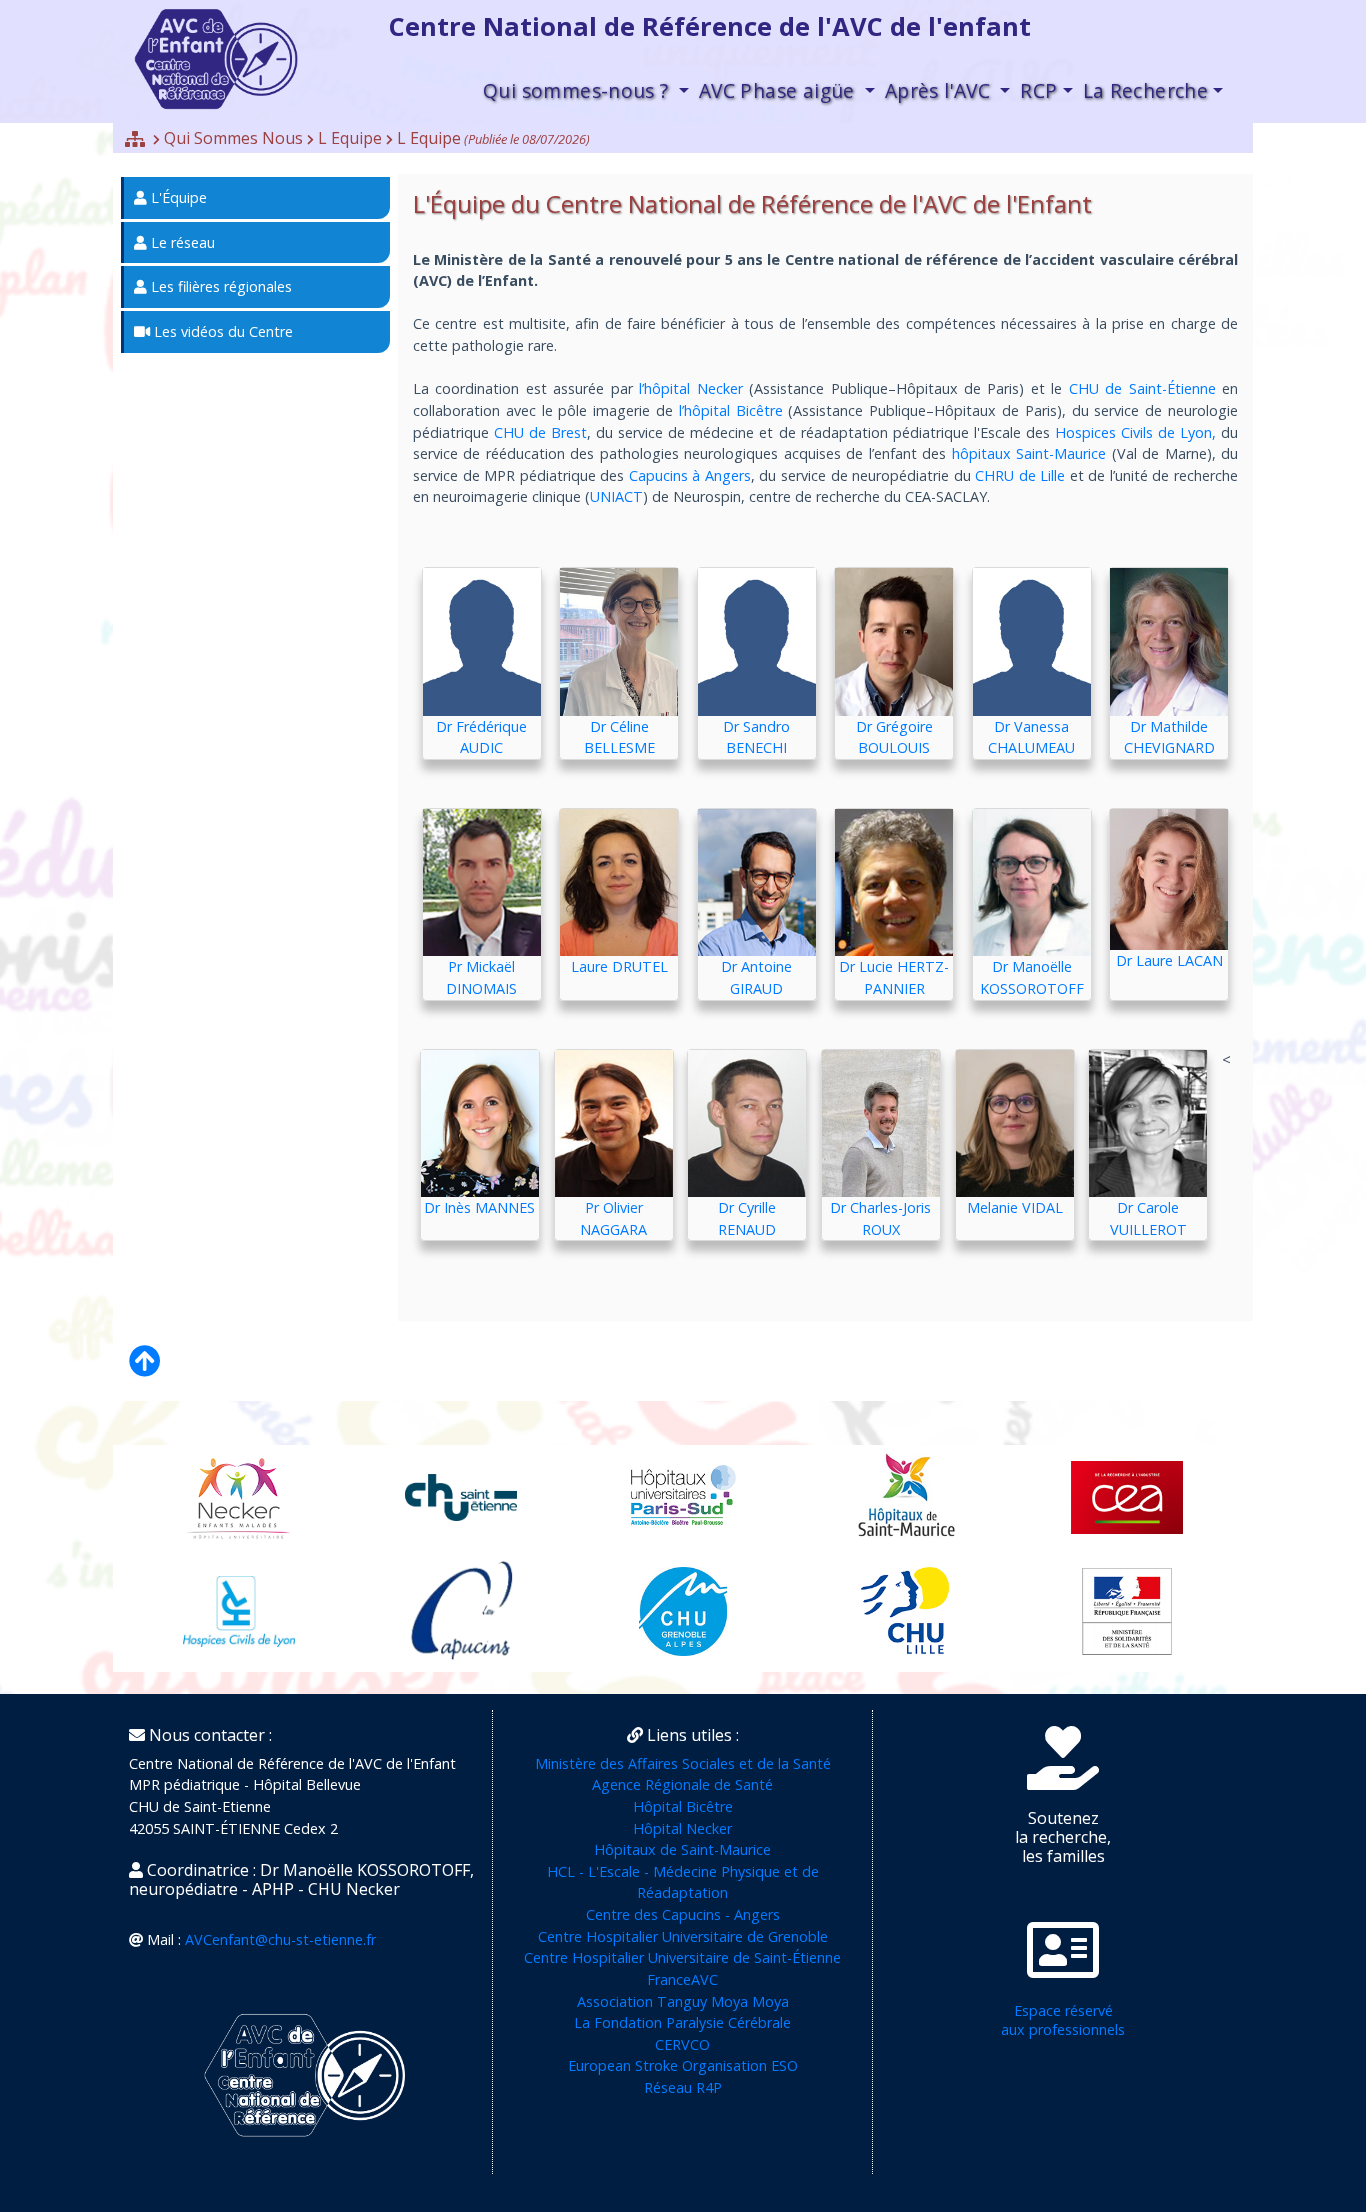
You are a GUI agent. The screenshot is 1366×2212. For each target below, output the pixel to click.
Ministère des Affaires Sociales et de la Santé (683, 1763)
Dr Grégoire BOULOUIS (894, 737)
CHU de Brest (540, 432)
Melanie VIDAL (1015, 1207)
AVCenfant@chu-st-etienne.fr (280, 1939)
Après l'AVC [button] (940, 90)
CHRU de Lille (1020, 475)
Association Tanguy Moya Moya (683, 2001)
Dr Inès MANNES (479, 1207)
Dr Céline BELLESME (619, 737)
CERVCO (682, 2044)
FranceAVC (682, 1979)
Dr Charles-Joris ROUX (880, 1218)
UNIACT (616, 496)
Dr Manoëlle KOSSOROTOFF (1032, 977)
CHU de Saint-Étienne (1142, 388)
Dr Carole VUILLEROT (1148, 1218)
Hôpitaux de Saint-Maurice (682, 1849)
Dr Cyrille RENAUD (747, 1218)
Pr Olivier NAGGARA (613, 1218)
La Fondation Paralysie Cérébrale (682, 2022)
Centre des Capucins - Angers (683, 1914)
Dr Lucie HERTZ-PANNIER (894, 977)
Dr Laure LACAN (1169, 960)
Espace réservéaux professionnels (1063, 2020)
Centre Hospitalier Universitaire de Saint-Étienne (682, 1957)
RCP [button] (1038, 90)
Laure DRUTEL (619, 966)
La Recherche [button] (1146, 90)
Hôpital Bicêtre (683, 1806)
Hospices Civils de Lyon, (1135, 432)
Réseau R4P (683, 2087)
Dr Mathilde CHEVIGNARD (1169, 737)
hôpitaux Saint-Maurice (1029, 453)
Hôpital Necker (682, 1828)
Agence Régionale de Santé (682, 1784)
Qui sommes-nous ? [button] (578, 90)
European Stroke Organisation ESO (683, 2065)
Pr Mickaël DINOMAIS (481, 977)
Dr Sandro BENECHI (756, 737)
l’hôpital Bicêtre (731, 410)
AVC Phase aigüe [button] (779, 90)
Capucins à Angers (687, 475)
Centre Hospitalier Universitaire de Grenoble (683, 1936)
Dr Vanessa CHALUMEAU (1031, 737)
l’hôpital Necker (690, 388)
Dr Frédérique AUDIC (481, 737)
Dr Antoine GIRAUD (756, 977)
